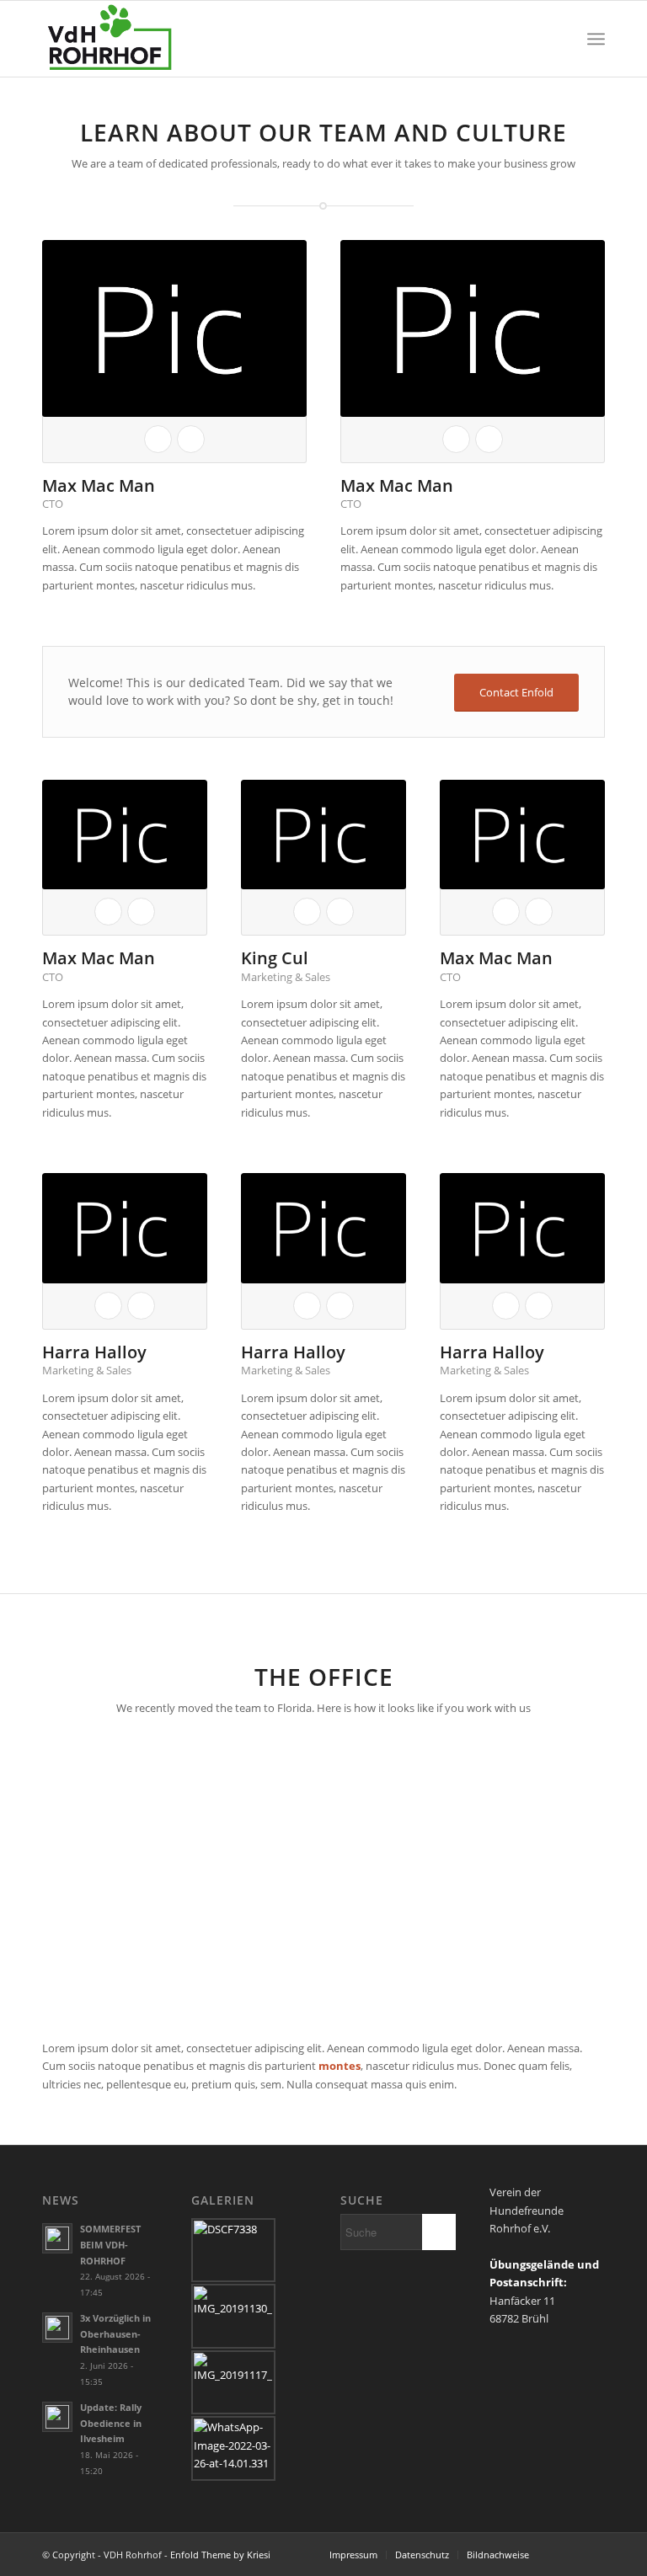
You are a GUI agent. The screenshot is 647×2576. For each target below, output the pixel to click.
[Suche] (559, 39)
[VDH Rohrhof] (110, 39)
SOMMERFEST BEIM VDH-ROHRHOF (110, 2245)
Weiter (567, 1878)
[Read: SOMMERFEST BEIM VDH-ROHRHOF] (57, 2238)
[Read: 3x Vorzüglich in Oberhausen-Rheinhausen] (57, 2328)
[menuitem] (559, 39)
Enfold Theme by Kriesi (220, 2555)
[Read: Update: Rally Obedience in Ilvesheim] (57, 2417)
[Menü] (596, 39)
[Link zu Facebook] (567, 2554)
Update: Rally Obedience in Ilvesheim (111, 2423)
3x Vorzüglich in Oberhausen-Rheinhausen (115, 2334)
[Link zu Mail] (592, 2554)
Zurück (80, 1878)
